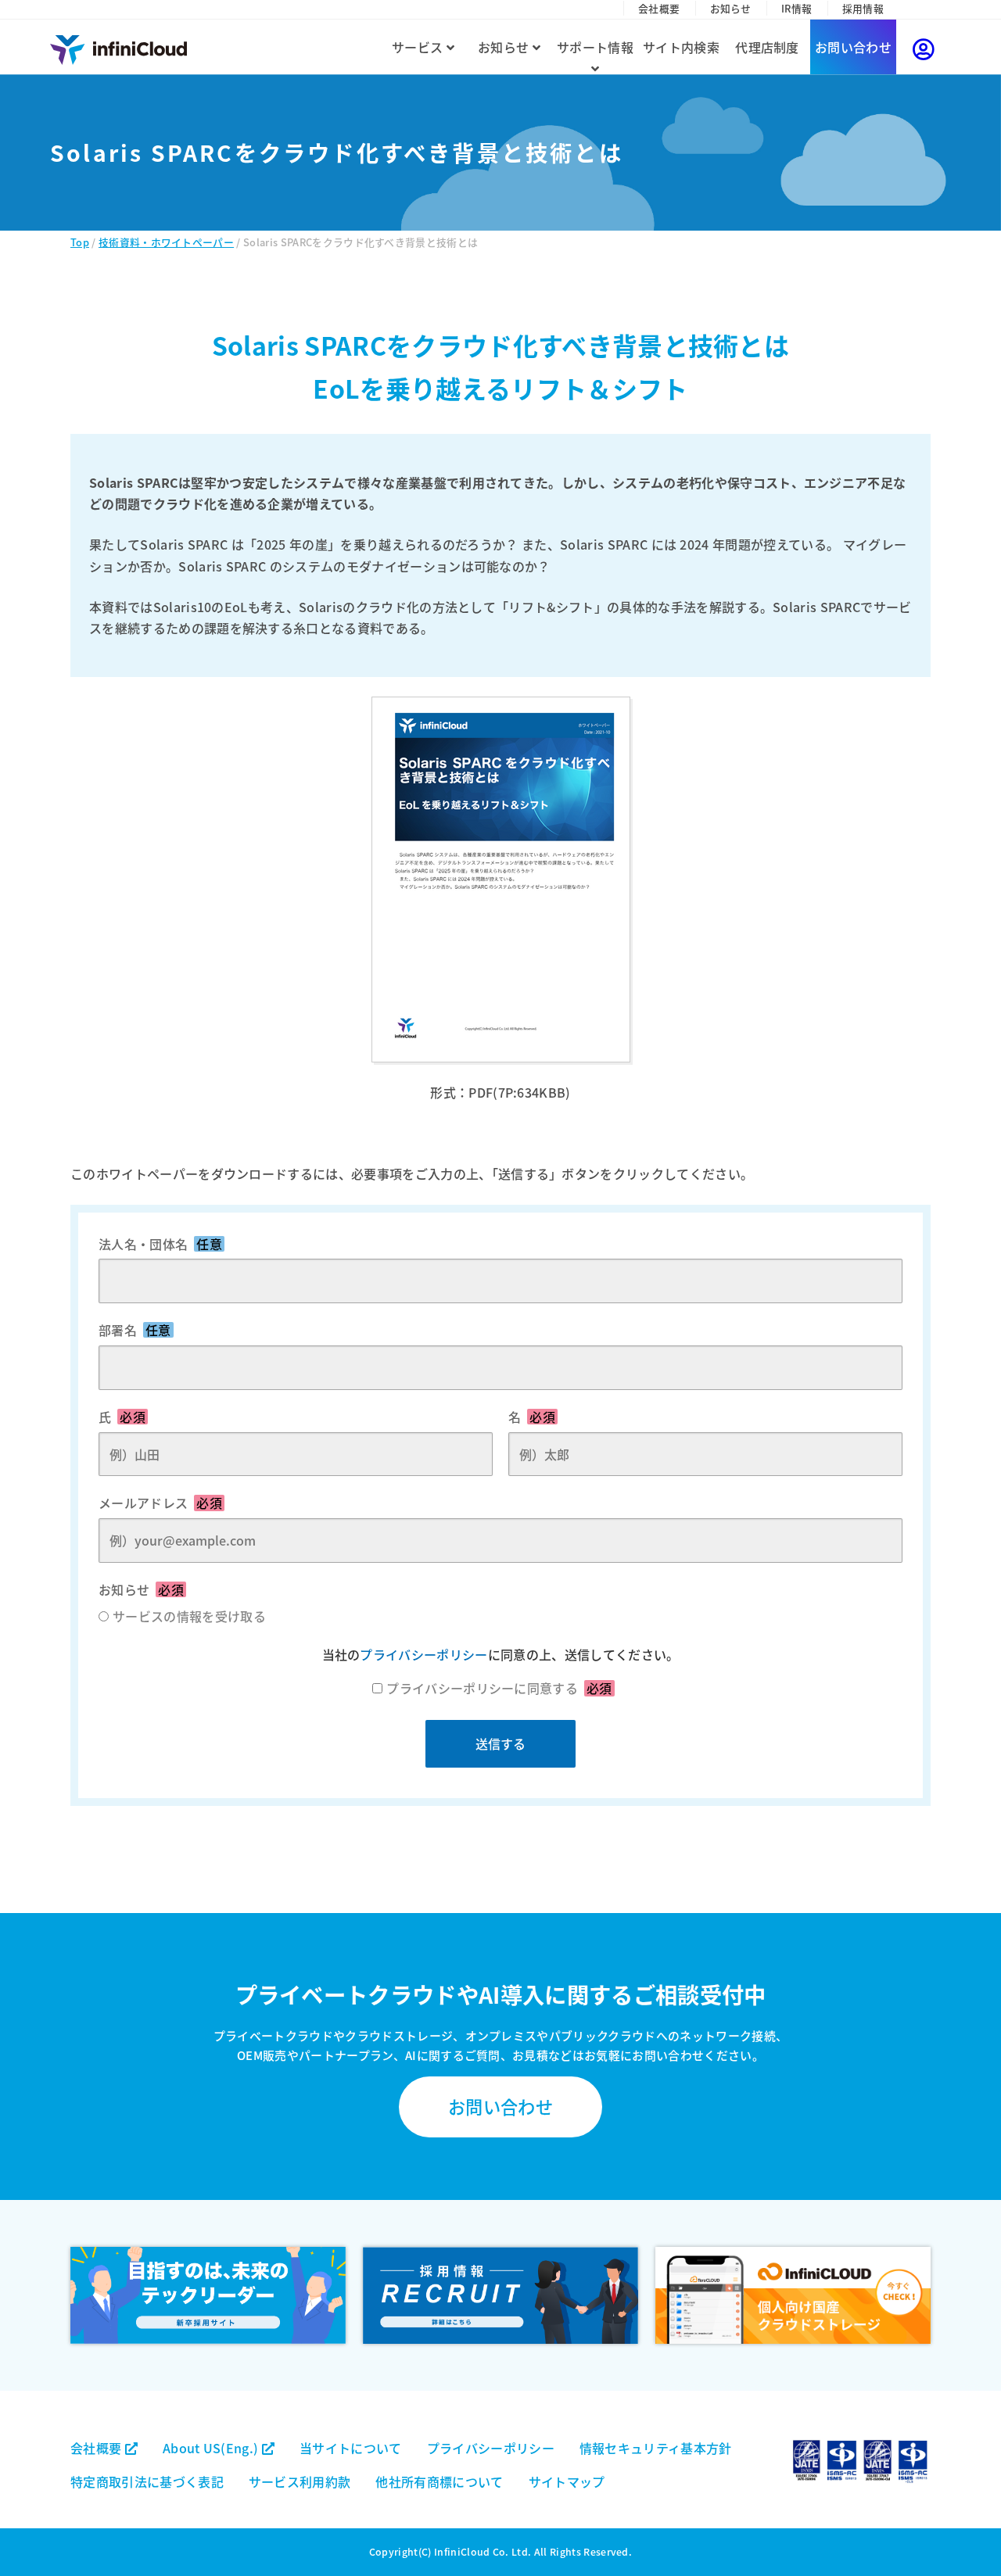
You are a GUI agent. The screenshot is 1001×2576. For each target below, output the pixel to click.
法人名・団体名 (160, 1244)
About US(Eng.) (212, 2448)
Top (80, 242)
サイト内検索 (681, 47)
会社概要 (659, 8)
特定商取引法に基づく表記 (147, 2481)
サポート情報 (595, 47)
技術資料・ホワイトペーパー (166, 242)
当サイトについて (351, 2448)
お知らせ (731, 8)
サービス (419, 47)
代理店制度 (767, 47)
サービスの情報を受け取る (189, 1616)
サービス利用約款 (300, 2481)
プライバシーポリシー (423, 1654)
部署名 (135, 1330)
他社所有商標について (439, 2481)
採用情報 (863, 8)
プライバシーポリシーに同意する (499, 1688)
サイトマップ (567, 2481)
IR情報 (796, 8)
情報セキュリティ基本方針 (656, 2448)
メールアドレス (160, 1503)
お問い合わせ (853, 47)
